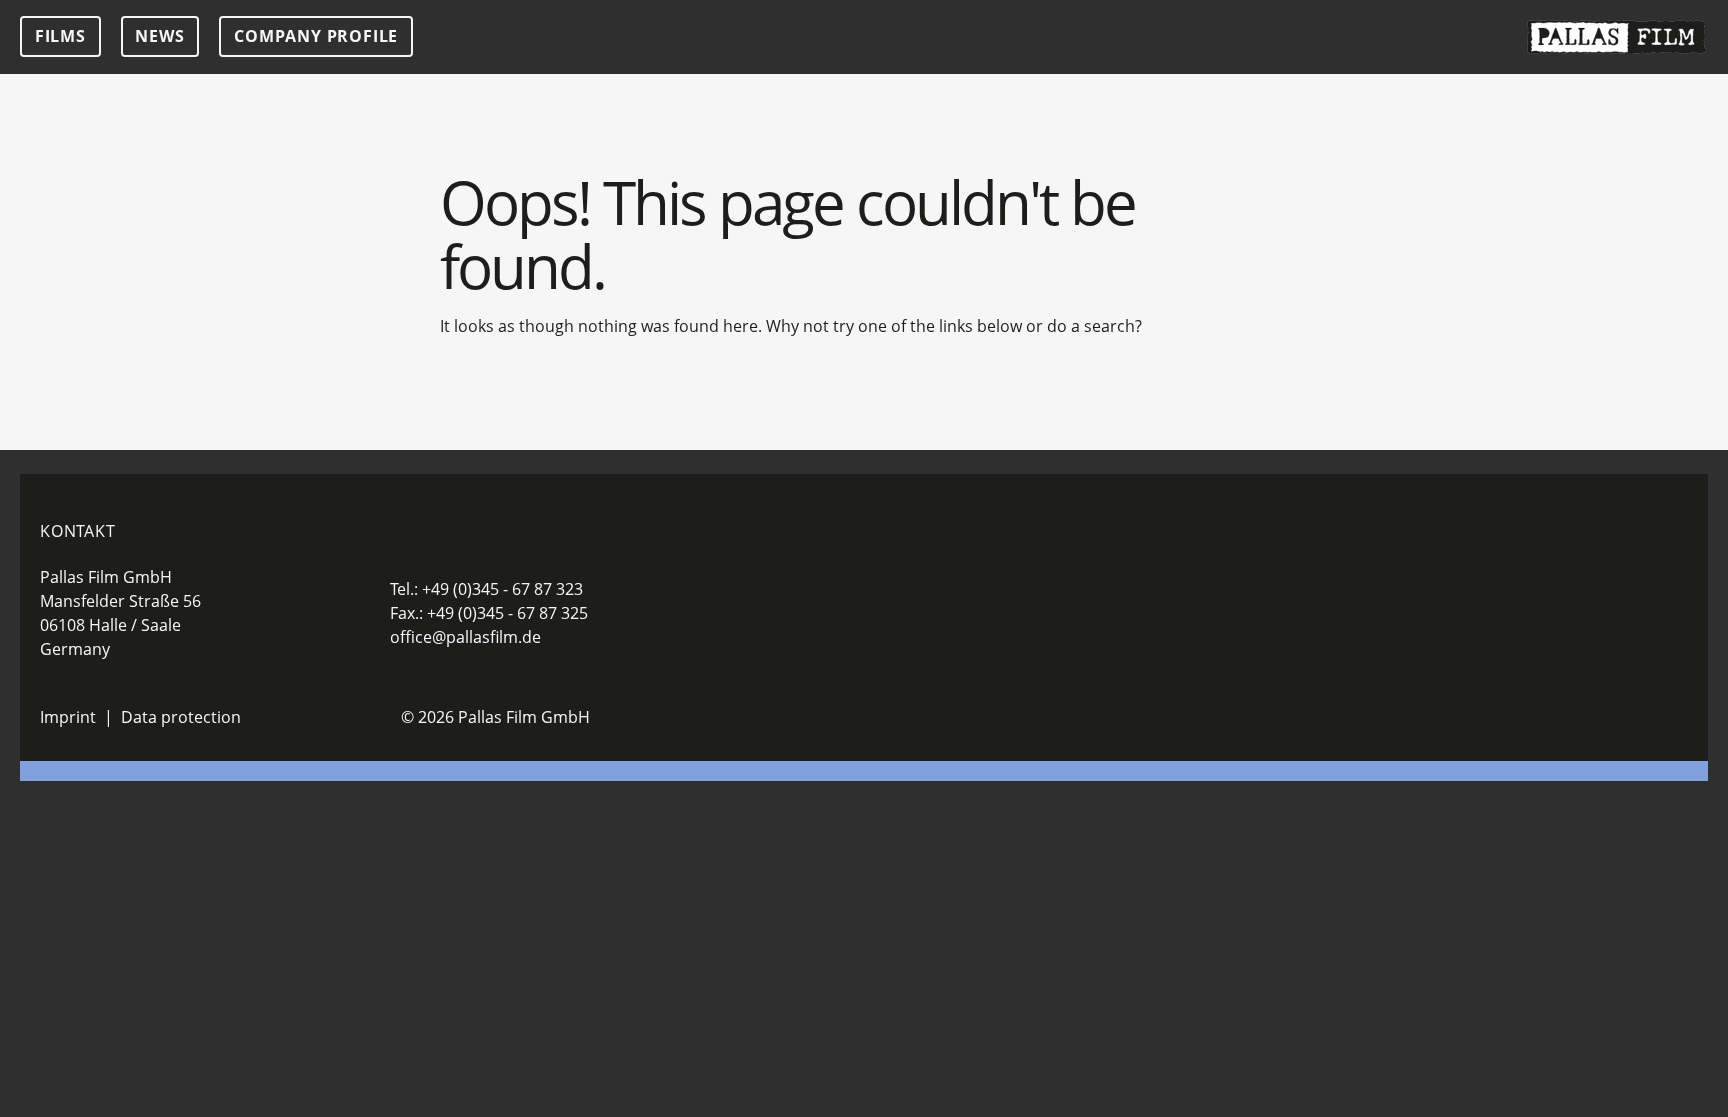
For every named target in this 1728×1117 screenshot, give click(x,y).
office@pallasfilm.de (465, 637)
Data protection (181, 717)
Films (60, 36)
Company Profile (316, 36)
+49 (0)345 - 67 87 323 (502, 589)
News (159, 36)
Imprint (68, 717)
